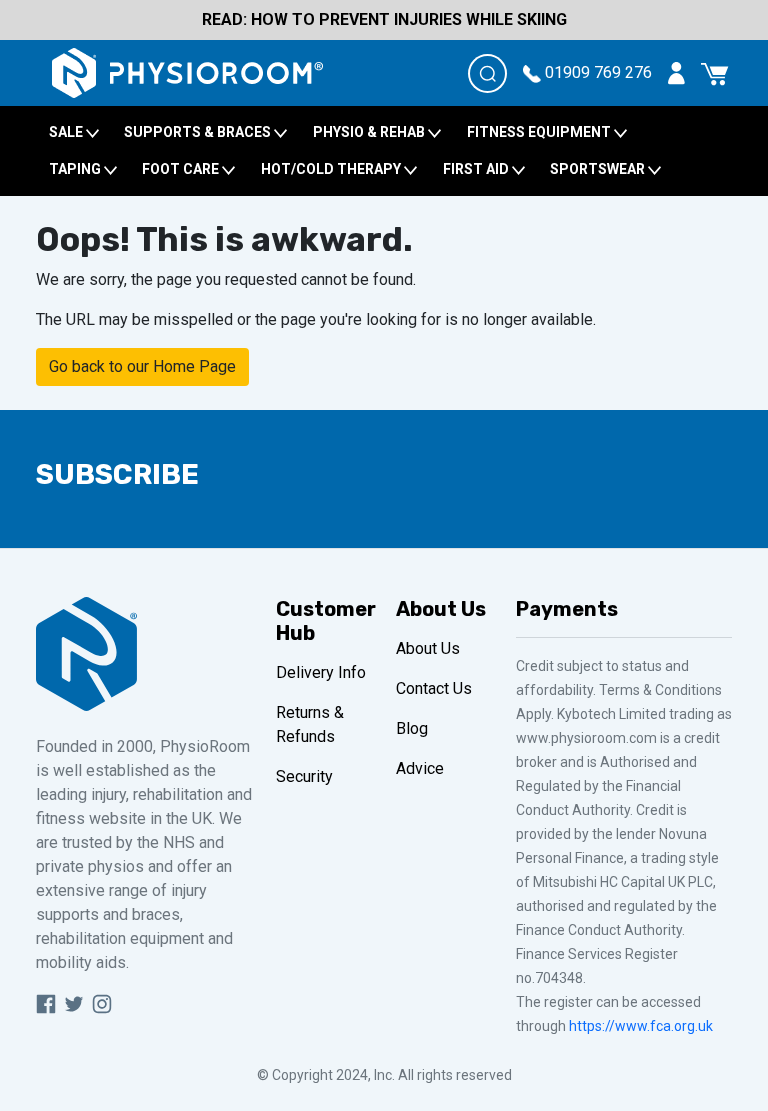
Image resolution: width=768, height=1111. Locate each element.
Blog (412, 728)
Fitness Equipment (540, 132)
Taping (76, 169)
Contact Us (434, 688)
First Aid (477, 169)
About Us (428, 648)
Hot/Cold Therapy (332, 169)
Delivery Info (321, 672)
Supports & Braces (199, 132)
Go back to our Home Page (142, 366)
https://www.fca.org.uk (641, 1026)
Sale (67, 132)
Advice (420, 768)
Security (304, 776)
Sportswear (599, 169)
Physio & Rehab (370, 132)
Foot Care (182, 169)
